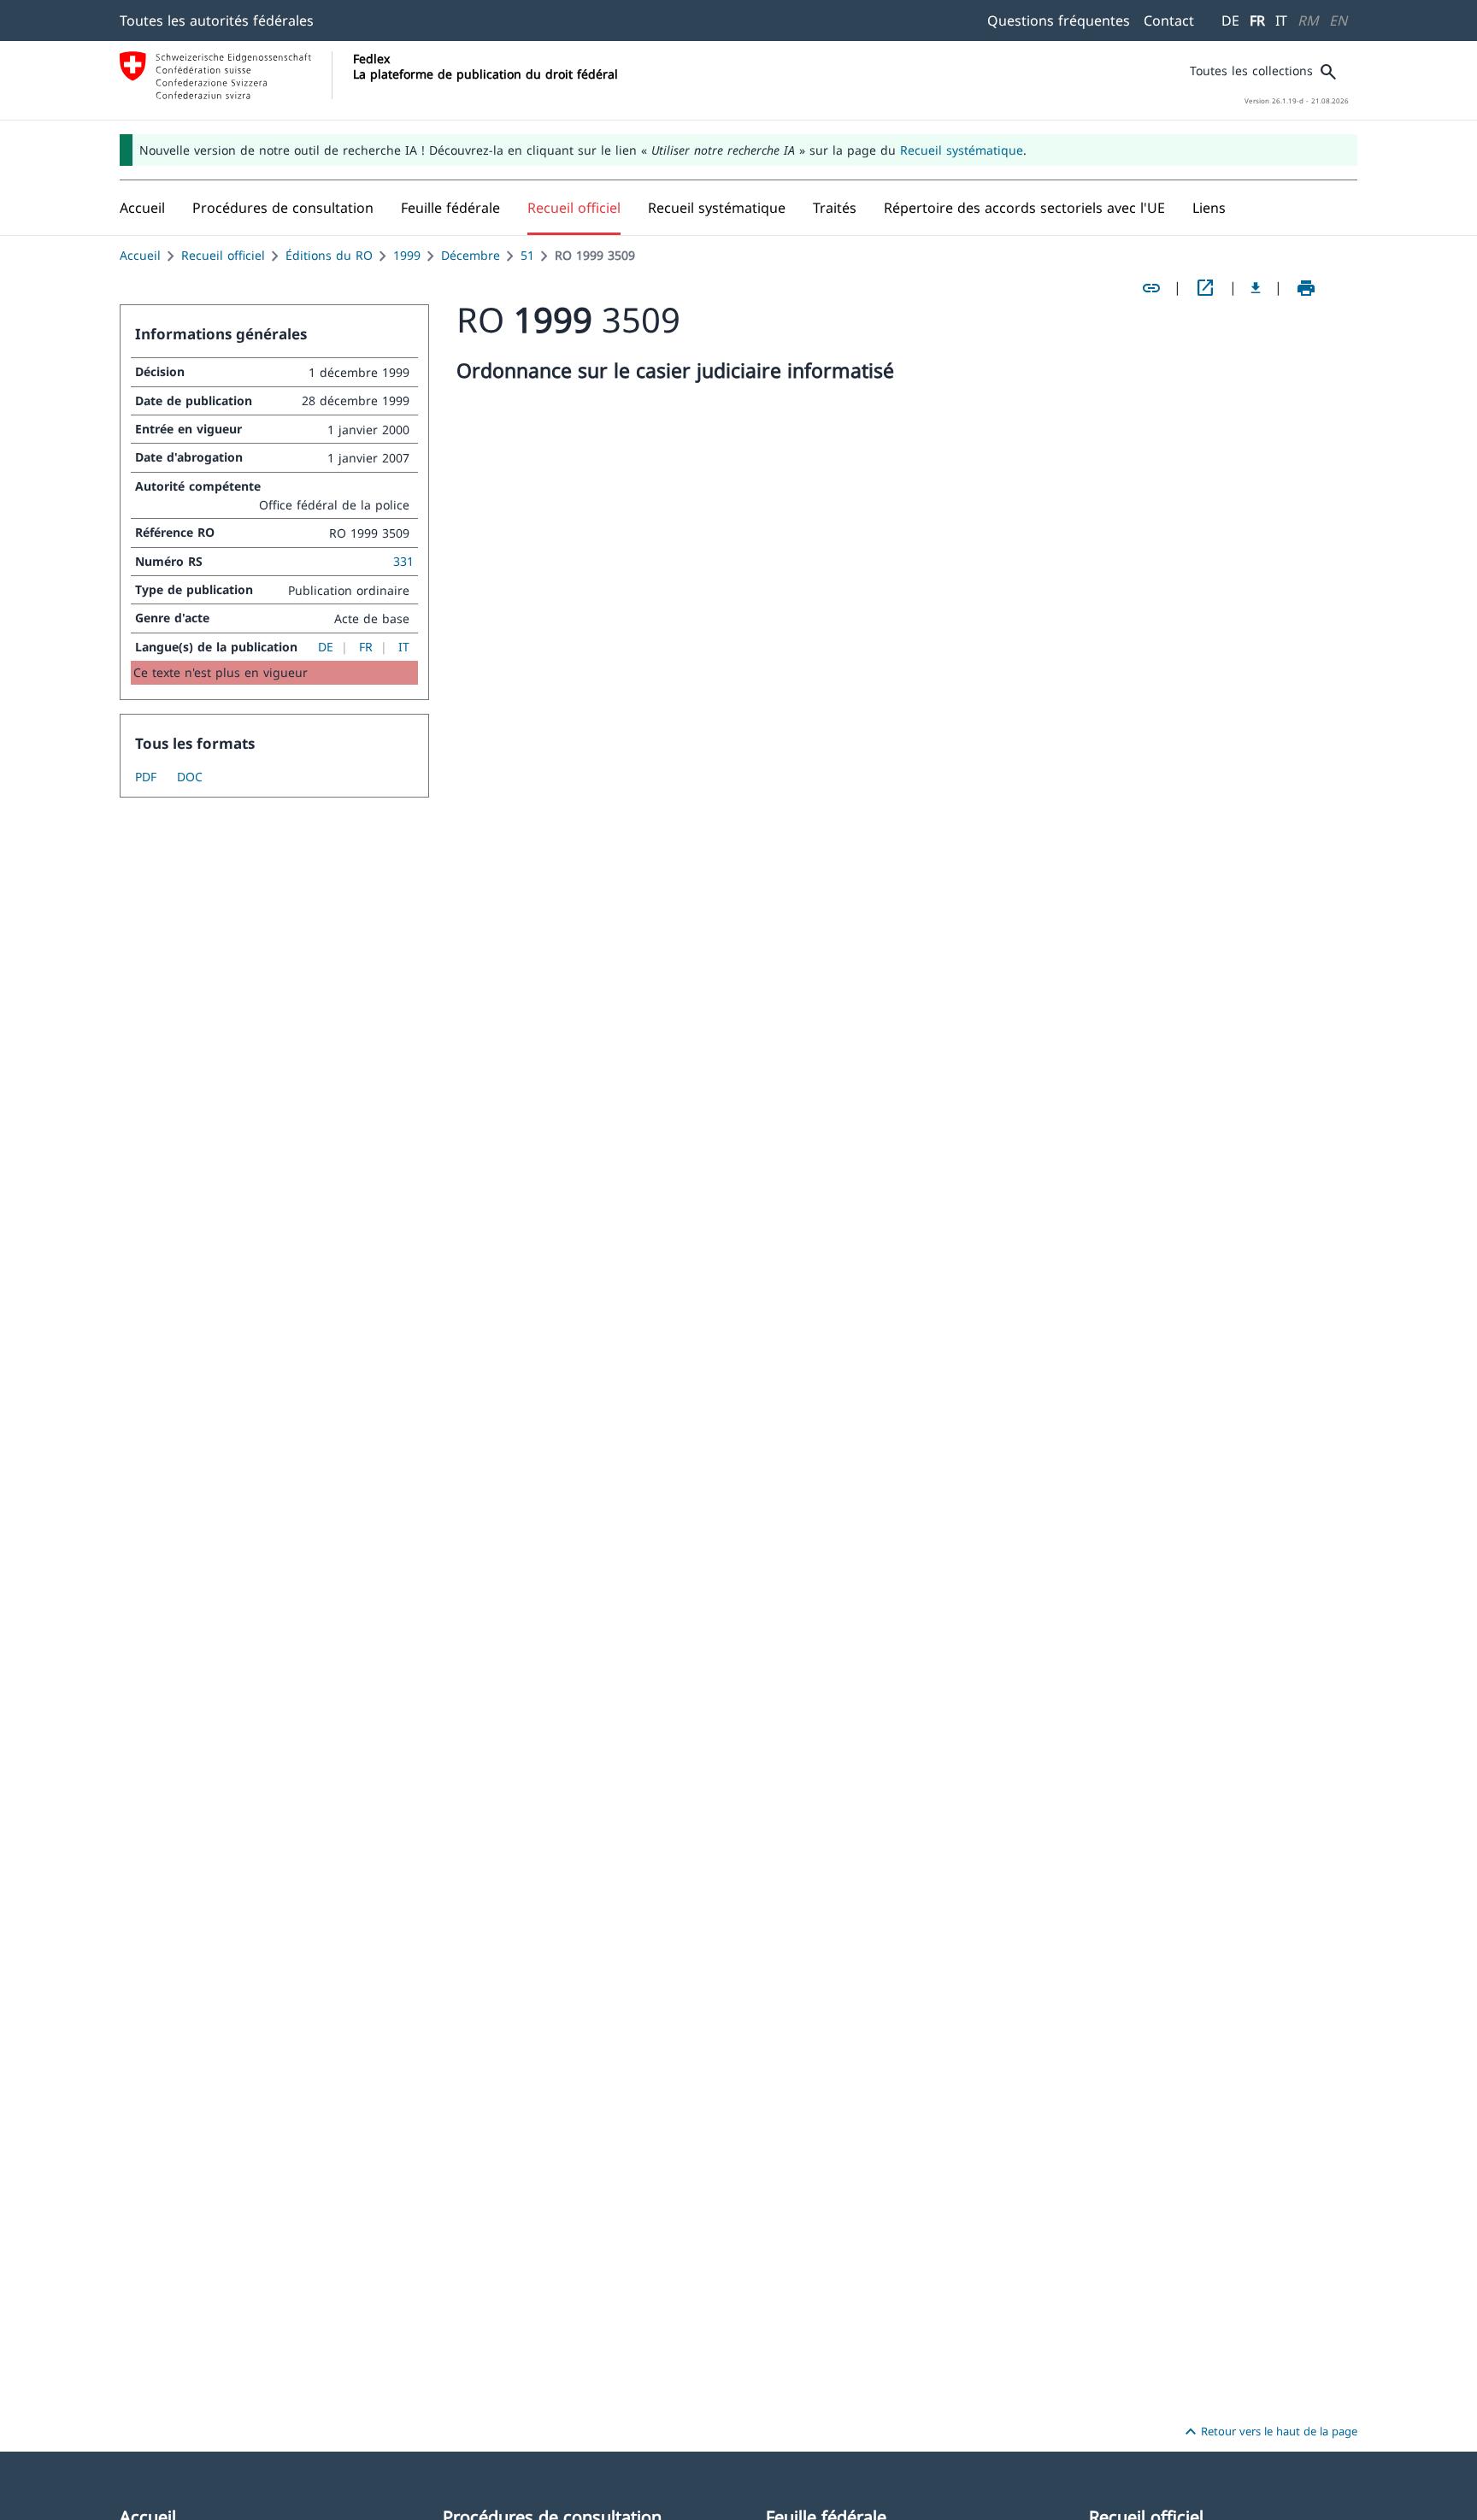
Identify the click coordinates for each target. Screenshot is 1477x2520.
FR (1257, 21)
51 (527, 255)
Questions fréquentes (1059, 21)
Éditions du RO (329, 255)
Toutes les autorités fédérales (217, 21)
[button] (283, 208)
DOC (190, 777)
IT (1281, 21)
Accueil (140, 255)
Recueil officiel (223, 255)
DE (1230, 21)
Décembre (471, 255)
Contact (1169, 21)
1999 (407, 255)
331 (403, 561)
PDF (146, 777)
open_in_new (1205, 288)
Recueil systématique (962, 150)
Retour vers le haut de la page (1269, 2432)
